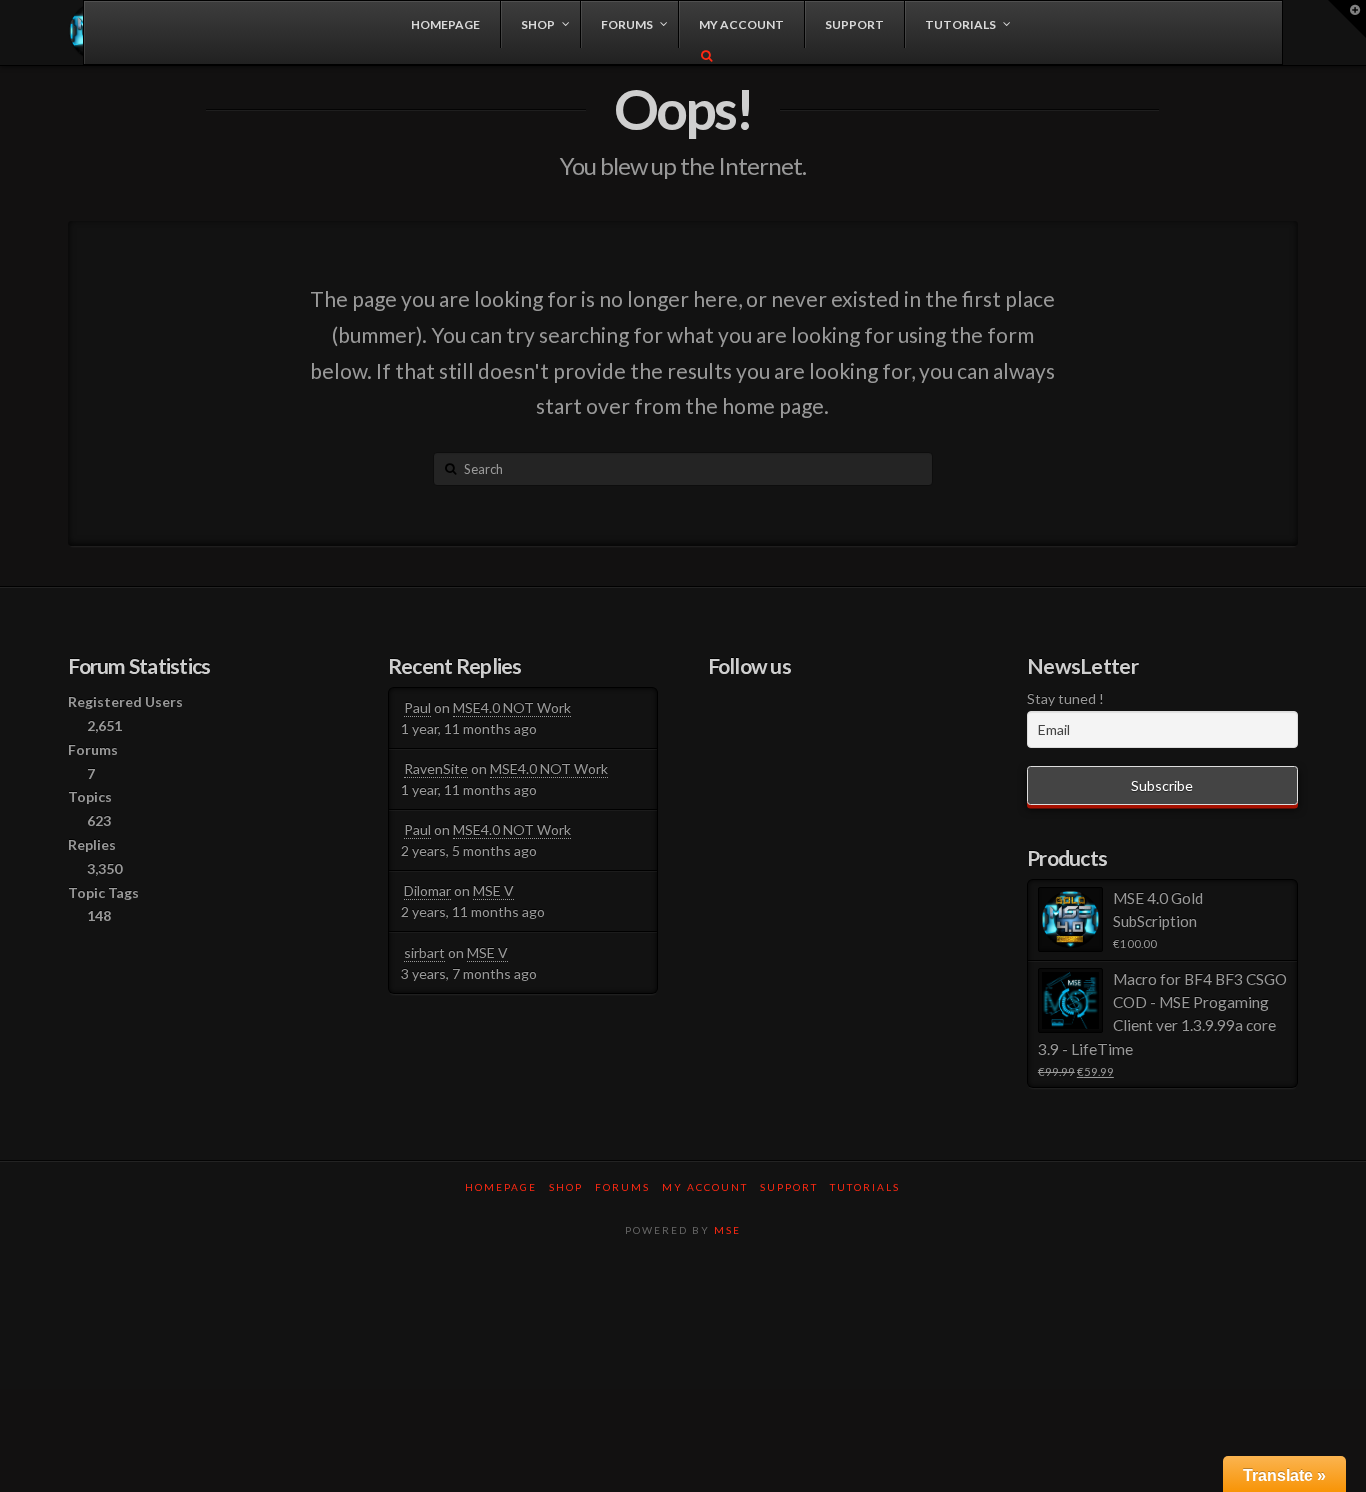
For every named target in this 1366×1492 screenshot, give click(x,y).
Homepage (501, 1187)
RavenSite (436, 768)
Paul (417, 707)
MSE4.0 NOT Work (512, 707)
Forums (622, 1187)
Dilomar (427, 890)
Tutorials (865, 1187)
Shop (566, 1187)
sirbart (424, 952)
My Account (705, 1187)
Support (789, 1187)
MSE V (493, 890)
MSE (727, 1230)
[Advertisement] (683, 1321)
